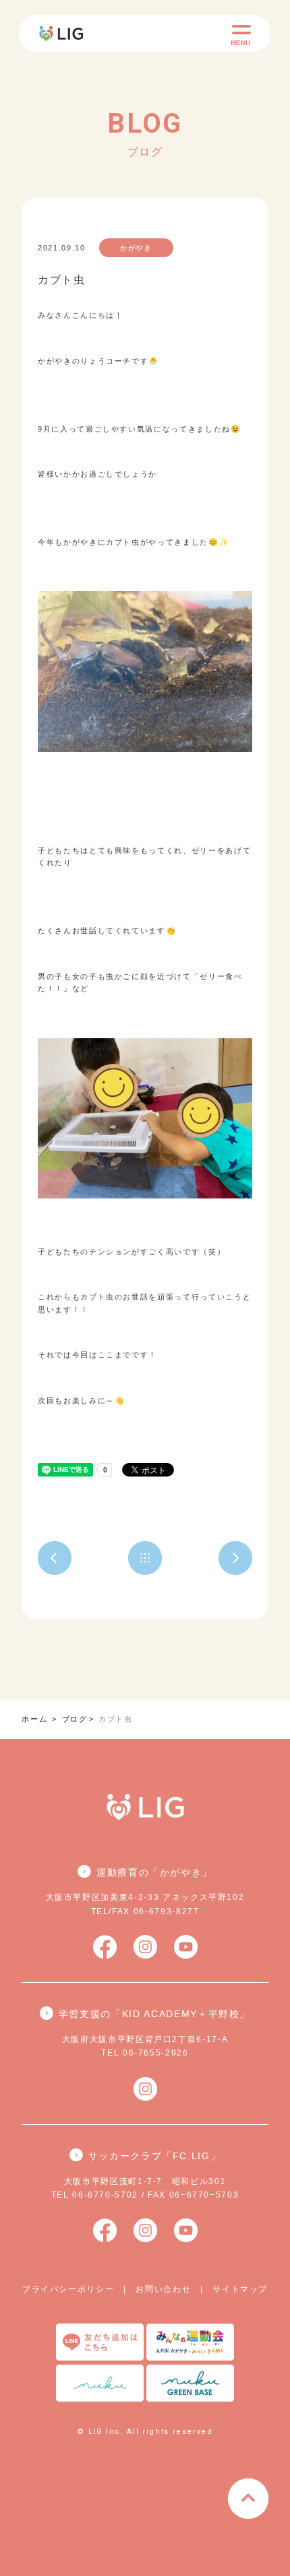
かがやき (136, 248)
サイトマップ (240, 2289)
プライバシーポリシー (68, 2289)
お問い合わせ (163, 2289)
